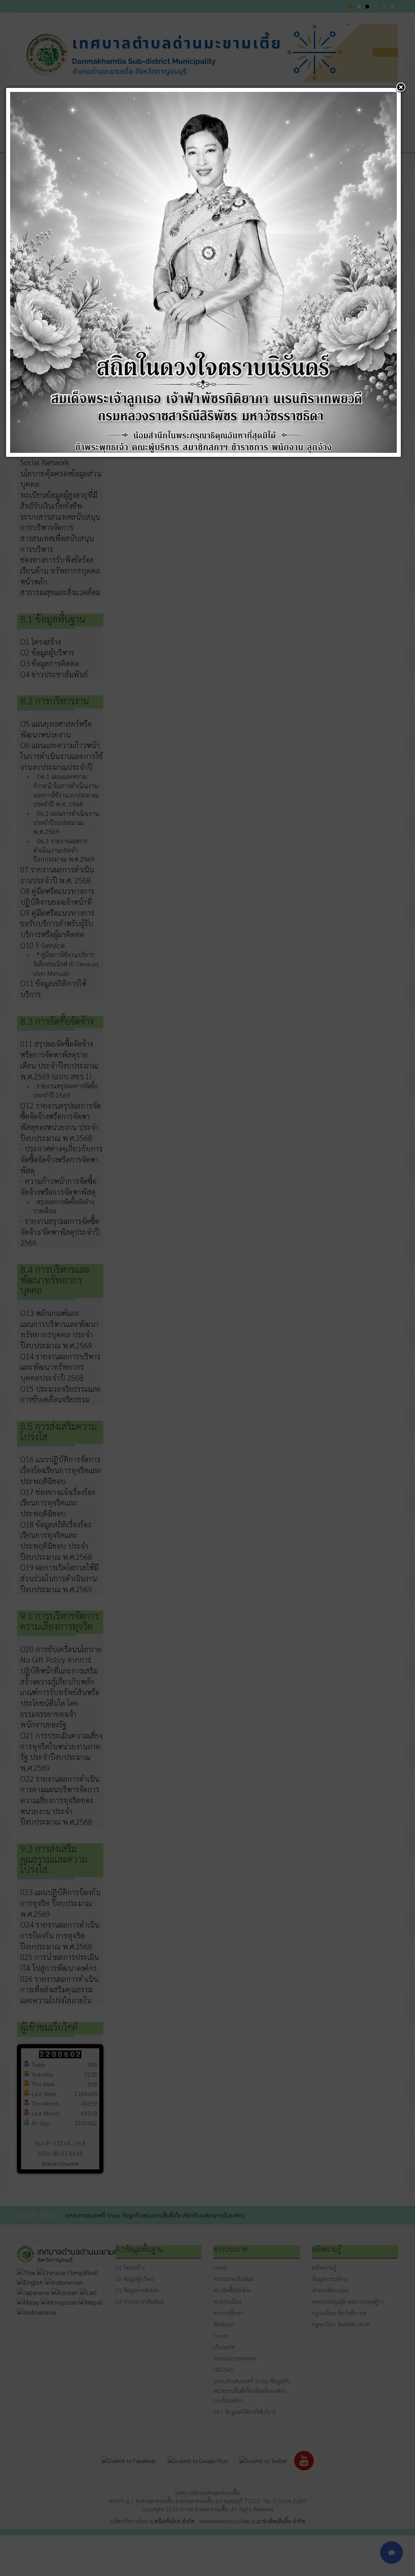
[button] (401, 88)
